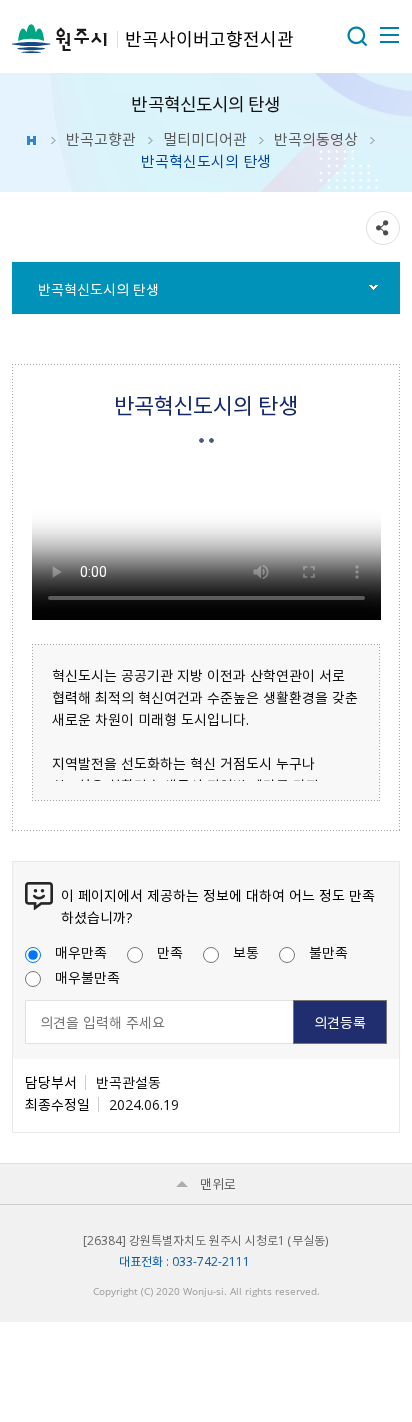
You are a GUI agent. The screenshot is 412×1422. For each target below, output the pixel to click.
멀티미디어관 (205, 139)
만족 (170, 952)
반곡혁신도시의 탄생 (98, 289)
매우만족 (81, 952)
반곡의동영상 (316, 139)
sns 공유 (383, 228)
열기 (357, 36)
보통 (246, 952)
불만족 (328, 952)
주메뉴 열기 (388, 35)
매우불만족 (87, 977)
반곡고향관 (101, 139)
